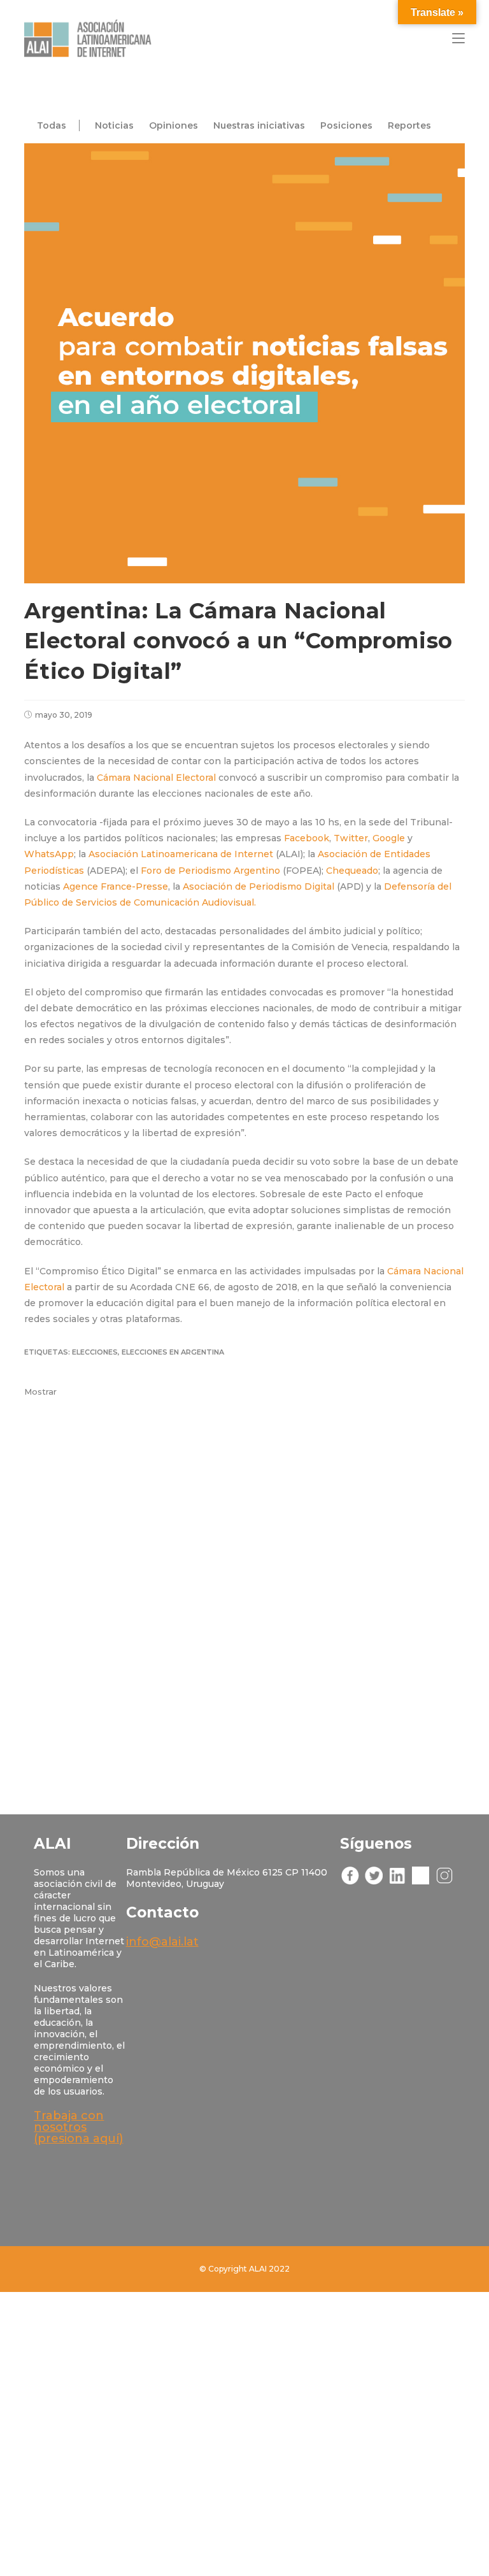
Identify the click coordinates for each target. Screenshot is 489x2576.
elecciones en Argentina (173, 1352)
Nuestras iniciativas (259, 125)
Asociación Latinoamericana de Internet (181, 854)
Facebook (307, 838)
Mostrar (40, 1391)
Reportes (409, 125)
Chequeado (352, 871)
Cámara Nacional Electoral (158, 778)
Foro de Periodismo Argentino (210, 871)
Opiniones (174, 125)
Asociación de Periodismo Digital (259, 886)
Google (389, 838)
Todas (52, 125)
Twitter (351, 838)
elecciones (95, 1352)
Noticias (114, 125)
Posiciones (346, 125)
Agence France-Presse (116, 886)
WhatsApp (49, 854)
